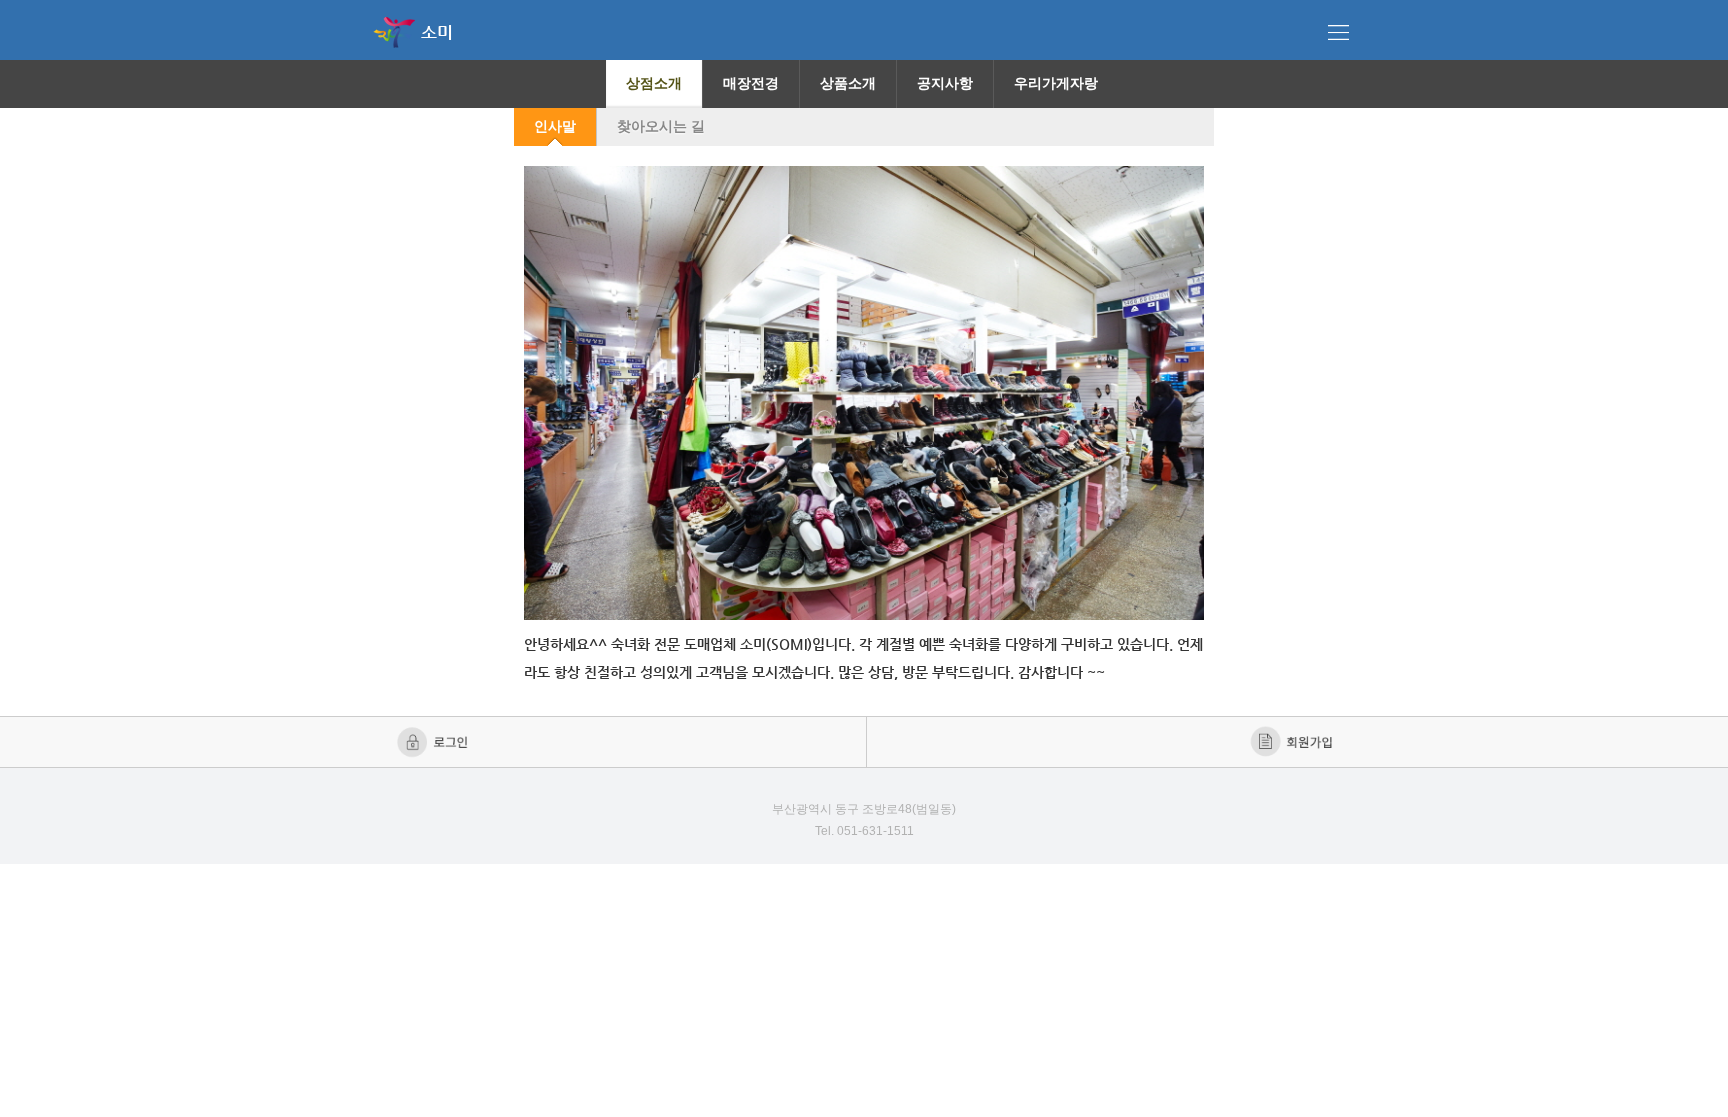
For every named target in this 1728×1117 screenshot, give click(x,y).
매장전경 (751, 83)
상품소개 (848, 83)
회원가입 (1293, 742)
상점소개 (654, 83)
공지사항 (945, 83)
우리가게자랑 (1056, 83)
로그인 (434, 742)
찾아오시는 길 (661, 126)
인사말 (555, 126)
